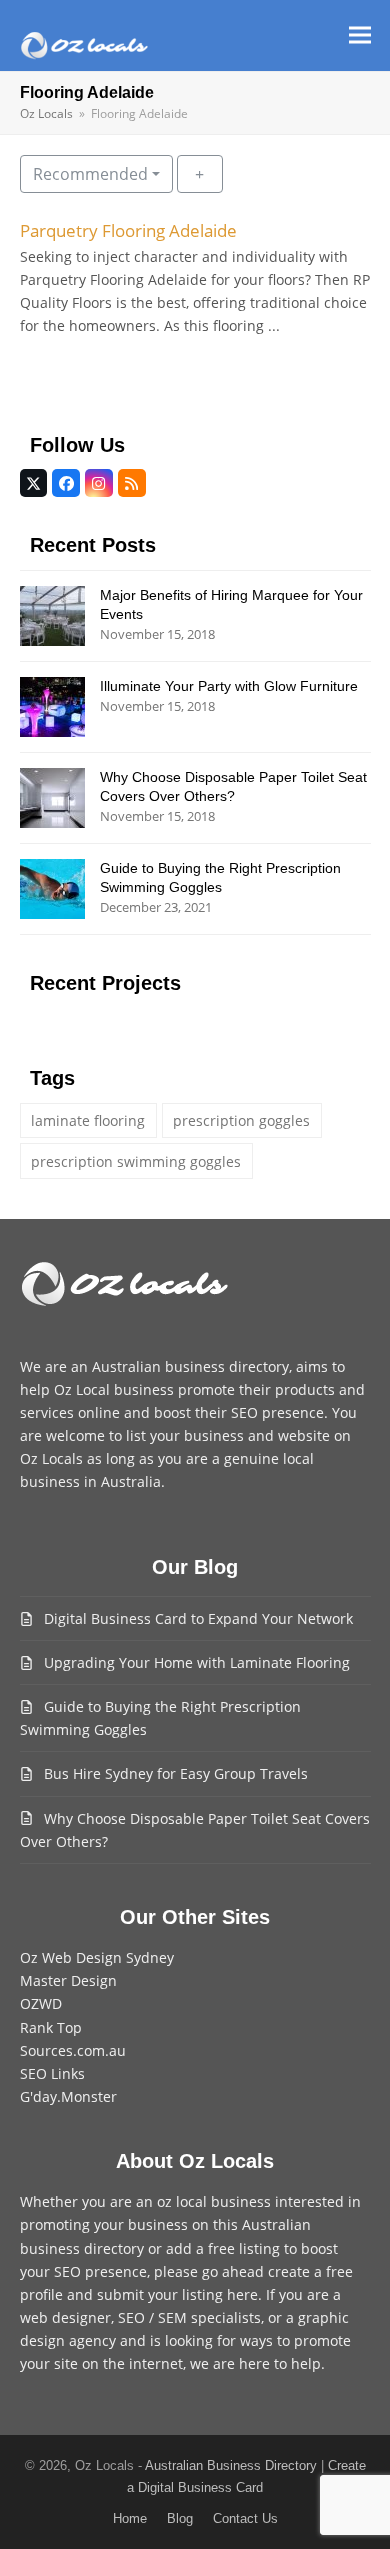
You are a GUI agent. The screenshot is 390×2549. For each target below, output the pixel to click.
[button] (360, 35)
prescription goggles (241, 1120)
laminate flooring (88, 1120)
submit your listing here (177, 2294)
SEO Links (52, 2073)
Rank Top (51, 2027)
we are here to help (255, 2363)
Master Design (68, 1980)
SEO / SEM (152, 2317)
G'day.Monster (68, 2096)
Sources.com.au (73, 2050)
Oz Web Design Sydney (97, 1957)
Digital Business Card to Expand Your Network (198, 1618)
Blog (180, 2518)
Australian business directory (190, 1366)
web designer (65, 2317)
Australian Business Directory (231, 2465)
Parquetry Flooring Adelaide (128, 230)
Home (130, 2518)
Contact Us (245, 2518)
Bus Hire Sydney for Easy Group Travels (176, 1773)
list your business (185, 1435)
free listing (244, 2248)
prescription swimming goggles (136, 1161)
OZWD (41, 2003)
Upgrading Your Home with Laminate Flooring (197, 1662)
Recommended (90, 174)
